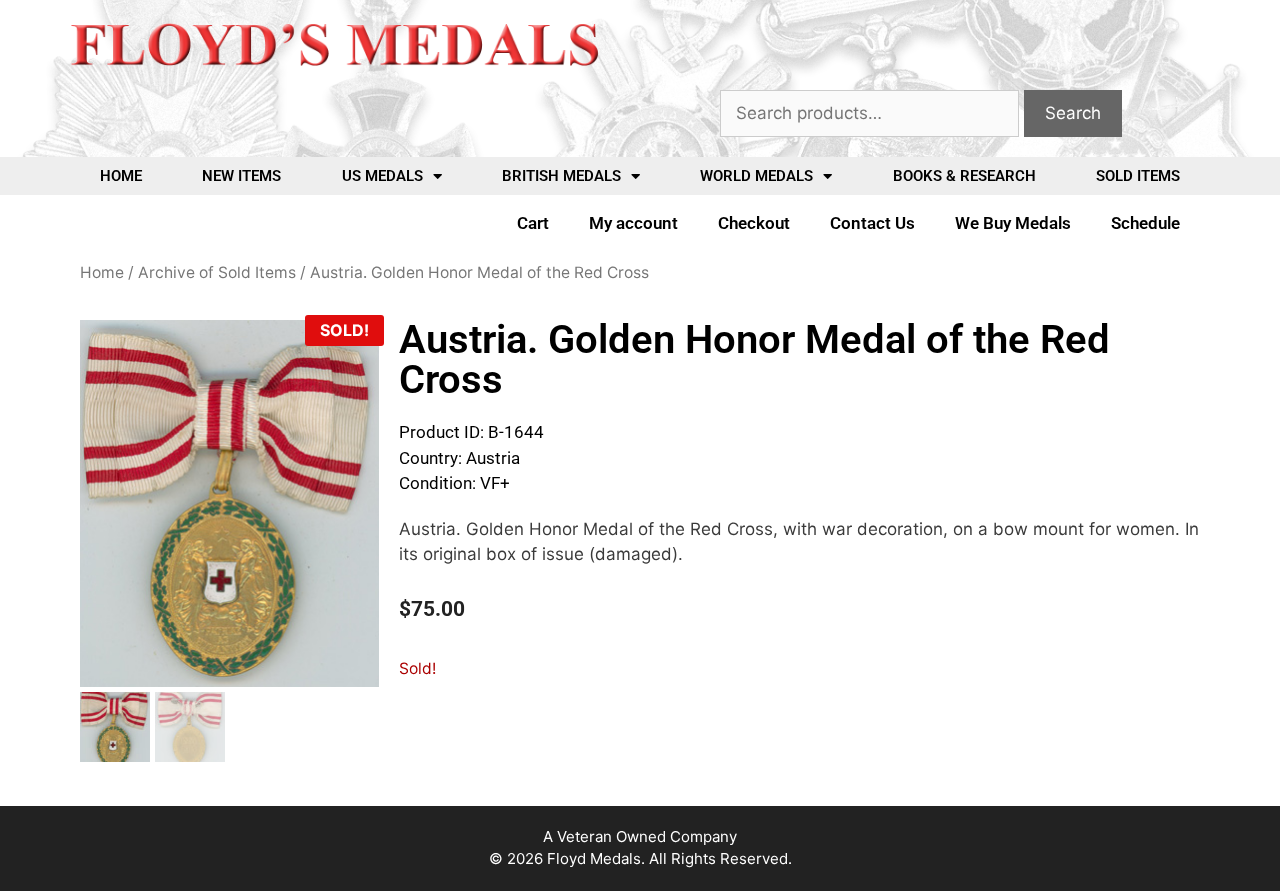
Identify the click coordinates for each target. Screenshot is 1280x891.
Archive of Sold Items (217, 272)
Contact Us (872, 223)
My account (633, 223)
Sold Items (1138, 176)
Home (121, 176)
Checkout (754, 223)
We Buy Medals (1013, 223)
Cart (533, 223)
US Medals (382, 176)
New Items (241, 176)
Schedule (1145, 223)
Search (1073, 113)
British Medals (561, 176)
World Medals (756, 176)
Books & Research (964, 176)
